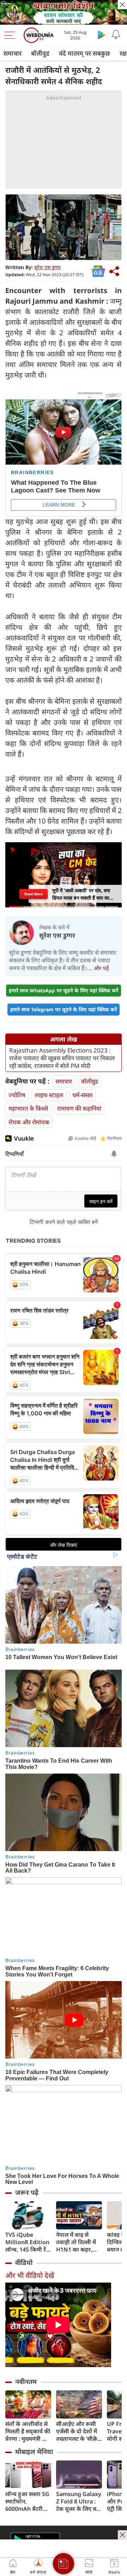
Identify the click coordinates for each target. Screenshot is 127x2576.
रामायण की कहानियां (79, 1108)
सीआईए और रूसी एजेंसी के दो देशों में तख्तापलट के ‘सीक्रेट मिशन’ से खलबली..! (78, 2431)
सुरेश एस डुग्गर (47, 267)
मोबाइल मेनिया (34, 2452)
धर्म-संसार (83, 1095)
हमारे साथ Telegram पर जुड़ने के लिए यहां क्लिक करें (64, 1009)
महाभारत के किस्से (28, 1108)
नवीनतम (26, 2382)
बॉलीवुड (40, 53)
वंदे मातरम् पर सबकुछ (84, 53)
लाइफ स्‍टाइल (49, 1095)
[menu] (11, 35)
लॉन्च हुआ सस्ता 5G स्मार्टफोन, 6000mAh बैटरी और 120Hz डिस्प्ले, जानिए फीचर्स (27, 2501)
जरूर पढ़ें (27, 2192)
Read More (34, 894)
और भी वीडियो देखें (30, 2275)
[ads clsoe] (122, 2535)
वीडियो (24, 2262)
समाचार (13, 53)
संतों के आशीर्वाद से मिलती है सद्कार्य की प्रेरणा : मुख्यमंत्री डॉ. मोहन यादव (28, 2431)
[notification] (116, 35)
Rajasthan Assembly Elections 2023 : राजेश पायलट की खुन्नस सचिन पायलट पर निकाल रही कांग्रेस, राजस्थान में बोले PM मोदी (62, 1058)
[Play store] (102, 35)
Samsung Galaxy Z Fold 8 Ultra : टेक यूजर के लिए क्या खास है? (79, 2501)
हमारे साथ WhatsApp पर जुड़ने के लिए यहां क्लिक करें (64, 990)
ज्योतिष (17, 1095)
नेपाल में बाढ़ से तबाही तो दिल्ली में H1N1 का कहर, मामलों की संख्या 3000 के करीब (76, 2242)
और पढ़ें (101, 968)
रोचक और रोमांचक (29, 1122)
